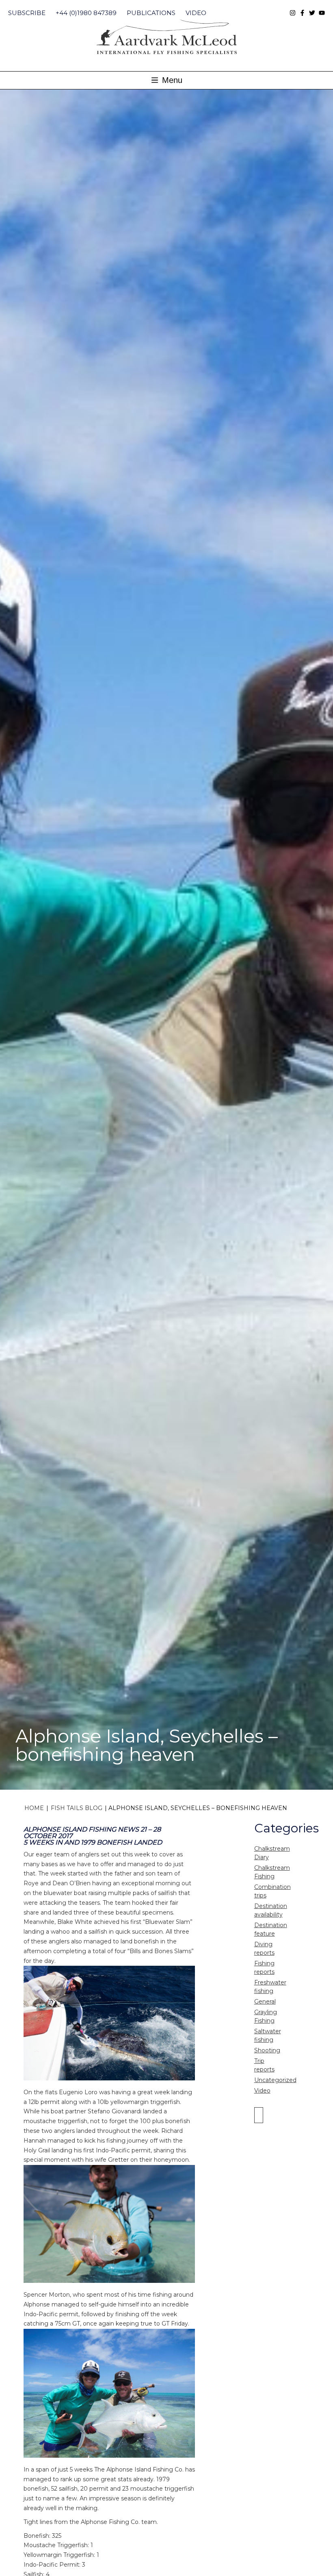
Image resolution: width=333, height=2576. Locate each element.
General (265, 2002)
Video (196, 13)
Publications (151, 13)
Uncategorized (275, 2080)
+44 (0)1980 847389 (86, 13)
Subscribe (27, 13)
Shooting (267, 2050)
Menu (171, 80)
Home (34, 1808)
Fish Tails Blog (77, 1808)
